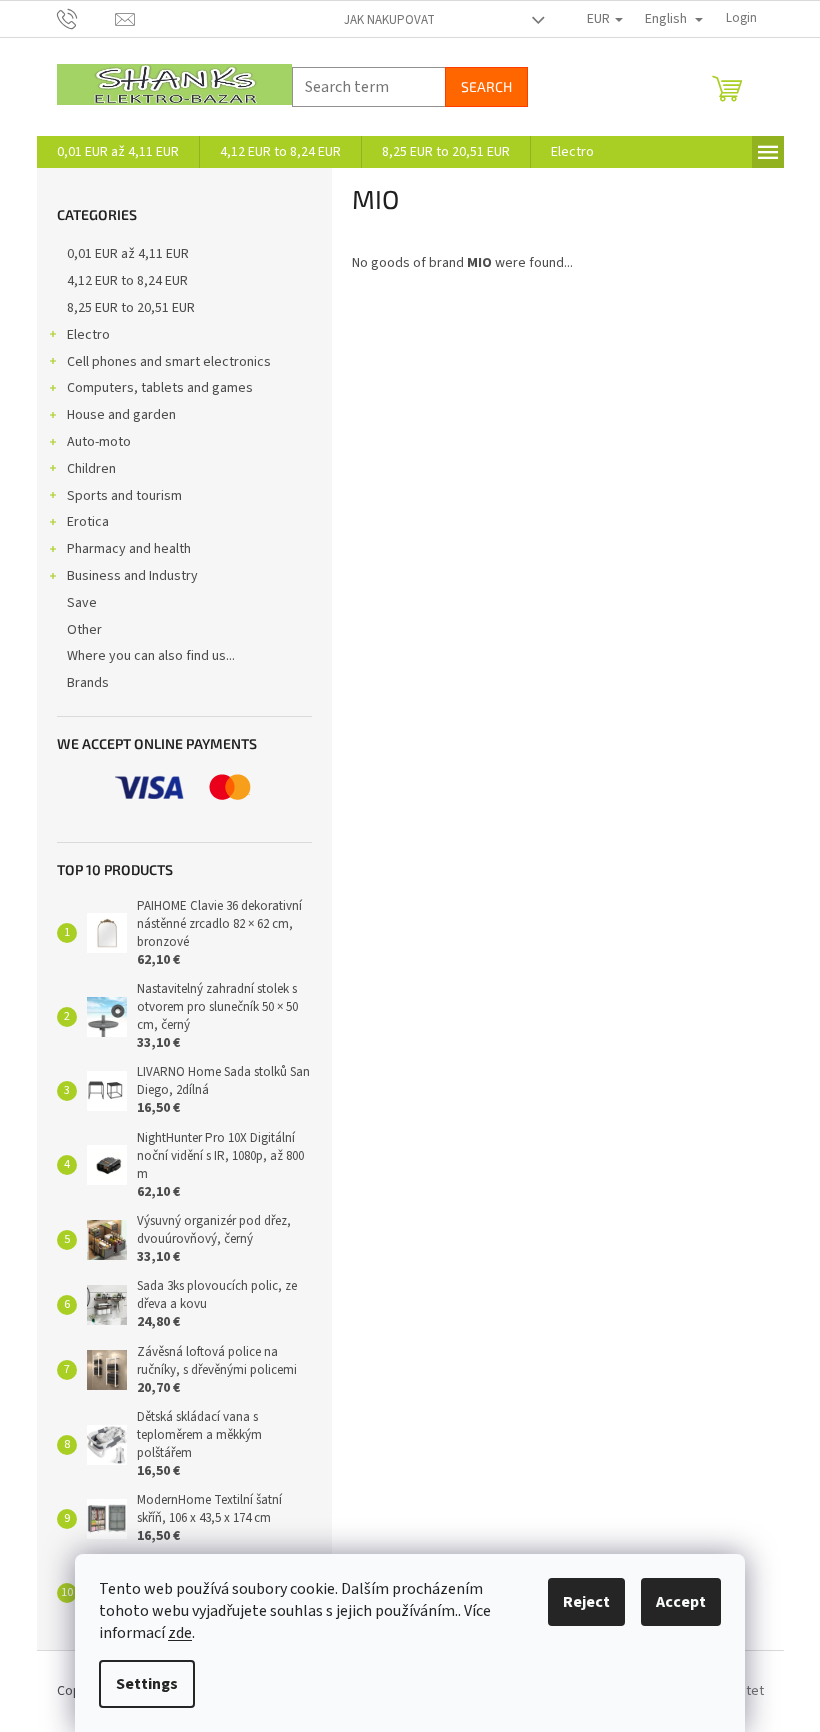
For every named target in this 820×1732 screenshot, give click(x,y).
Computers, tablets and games (160, 388)
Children (91, 469)
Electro (88, 335)
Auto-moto (99, 442)
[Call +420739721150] (86, 18)
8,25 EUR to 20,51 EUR (131, 308)
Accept (681, 1602)
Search (486, 86)
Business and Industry (132, 576)
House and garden (121, 415)
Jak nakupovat (389, 20)
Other (84, 630)
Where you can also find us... (151, 656)
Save (82, 603)
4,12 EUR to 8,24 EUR (127, 281)
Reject (586, 1602)
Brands (88, 683)
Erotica (88, 522)
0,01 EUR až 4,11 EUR (128, 254)
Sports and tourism (124, 496)
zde (180, 1633)
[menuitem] (118, 152)
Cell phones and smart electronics (169, 362)
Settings (147, 1684)
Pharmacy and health (129, 549)
